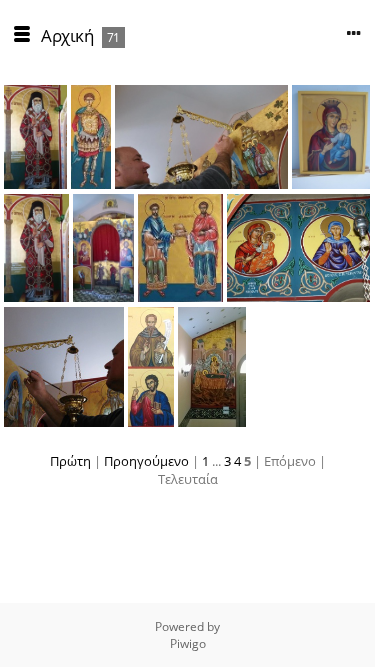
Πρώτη (70, 461)
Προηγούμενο (146, 461)
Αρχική (67, 35)
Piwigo (188, 643)
